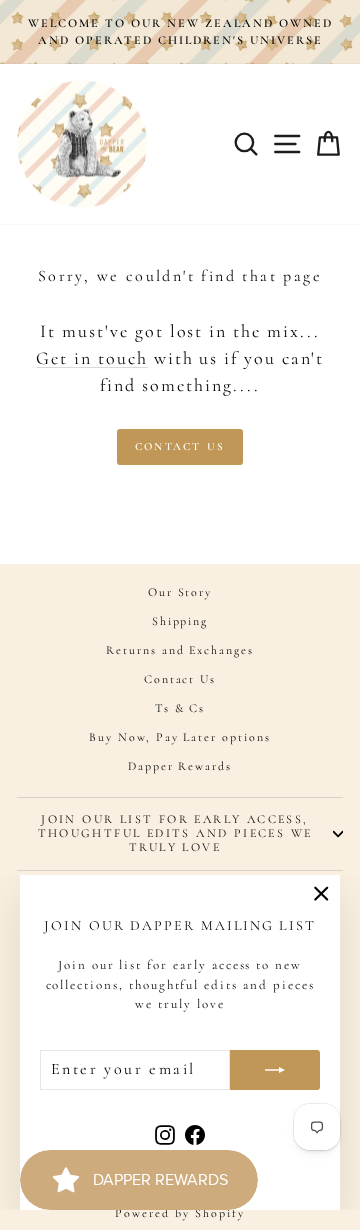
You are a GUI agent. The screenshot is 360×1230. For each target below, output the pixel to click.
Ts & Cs (180, 708)
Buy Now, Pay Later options (180, 737)
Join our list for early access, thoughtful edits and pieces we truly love (175, 833)
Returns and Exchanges (180, 650)
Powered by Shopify (179, 1213)
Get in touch (91, 358)
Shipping (180, 621)
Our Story (180, 592)
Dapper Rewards (180, 766)
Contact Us (180, 446)
